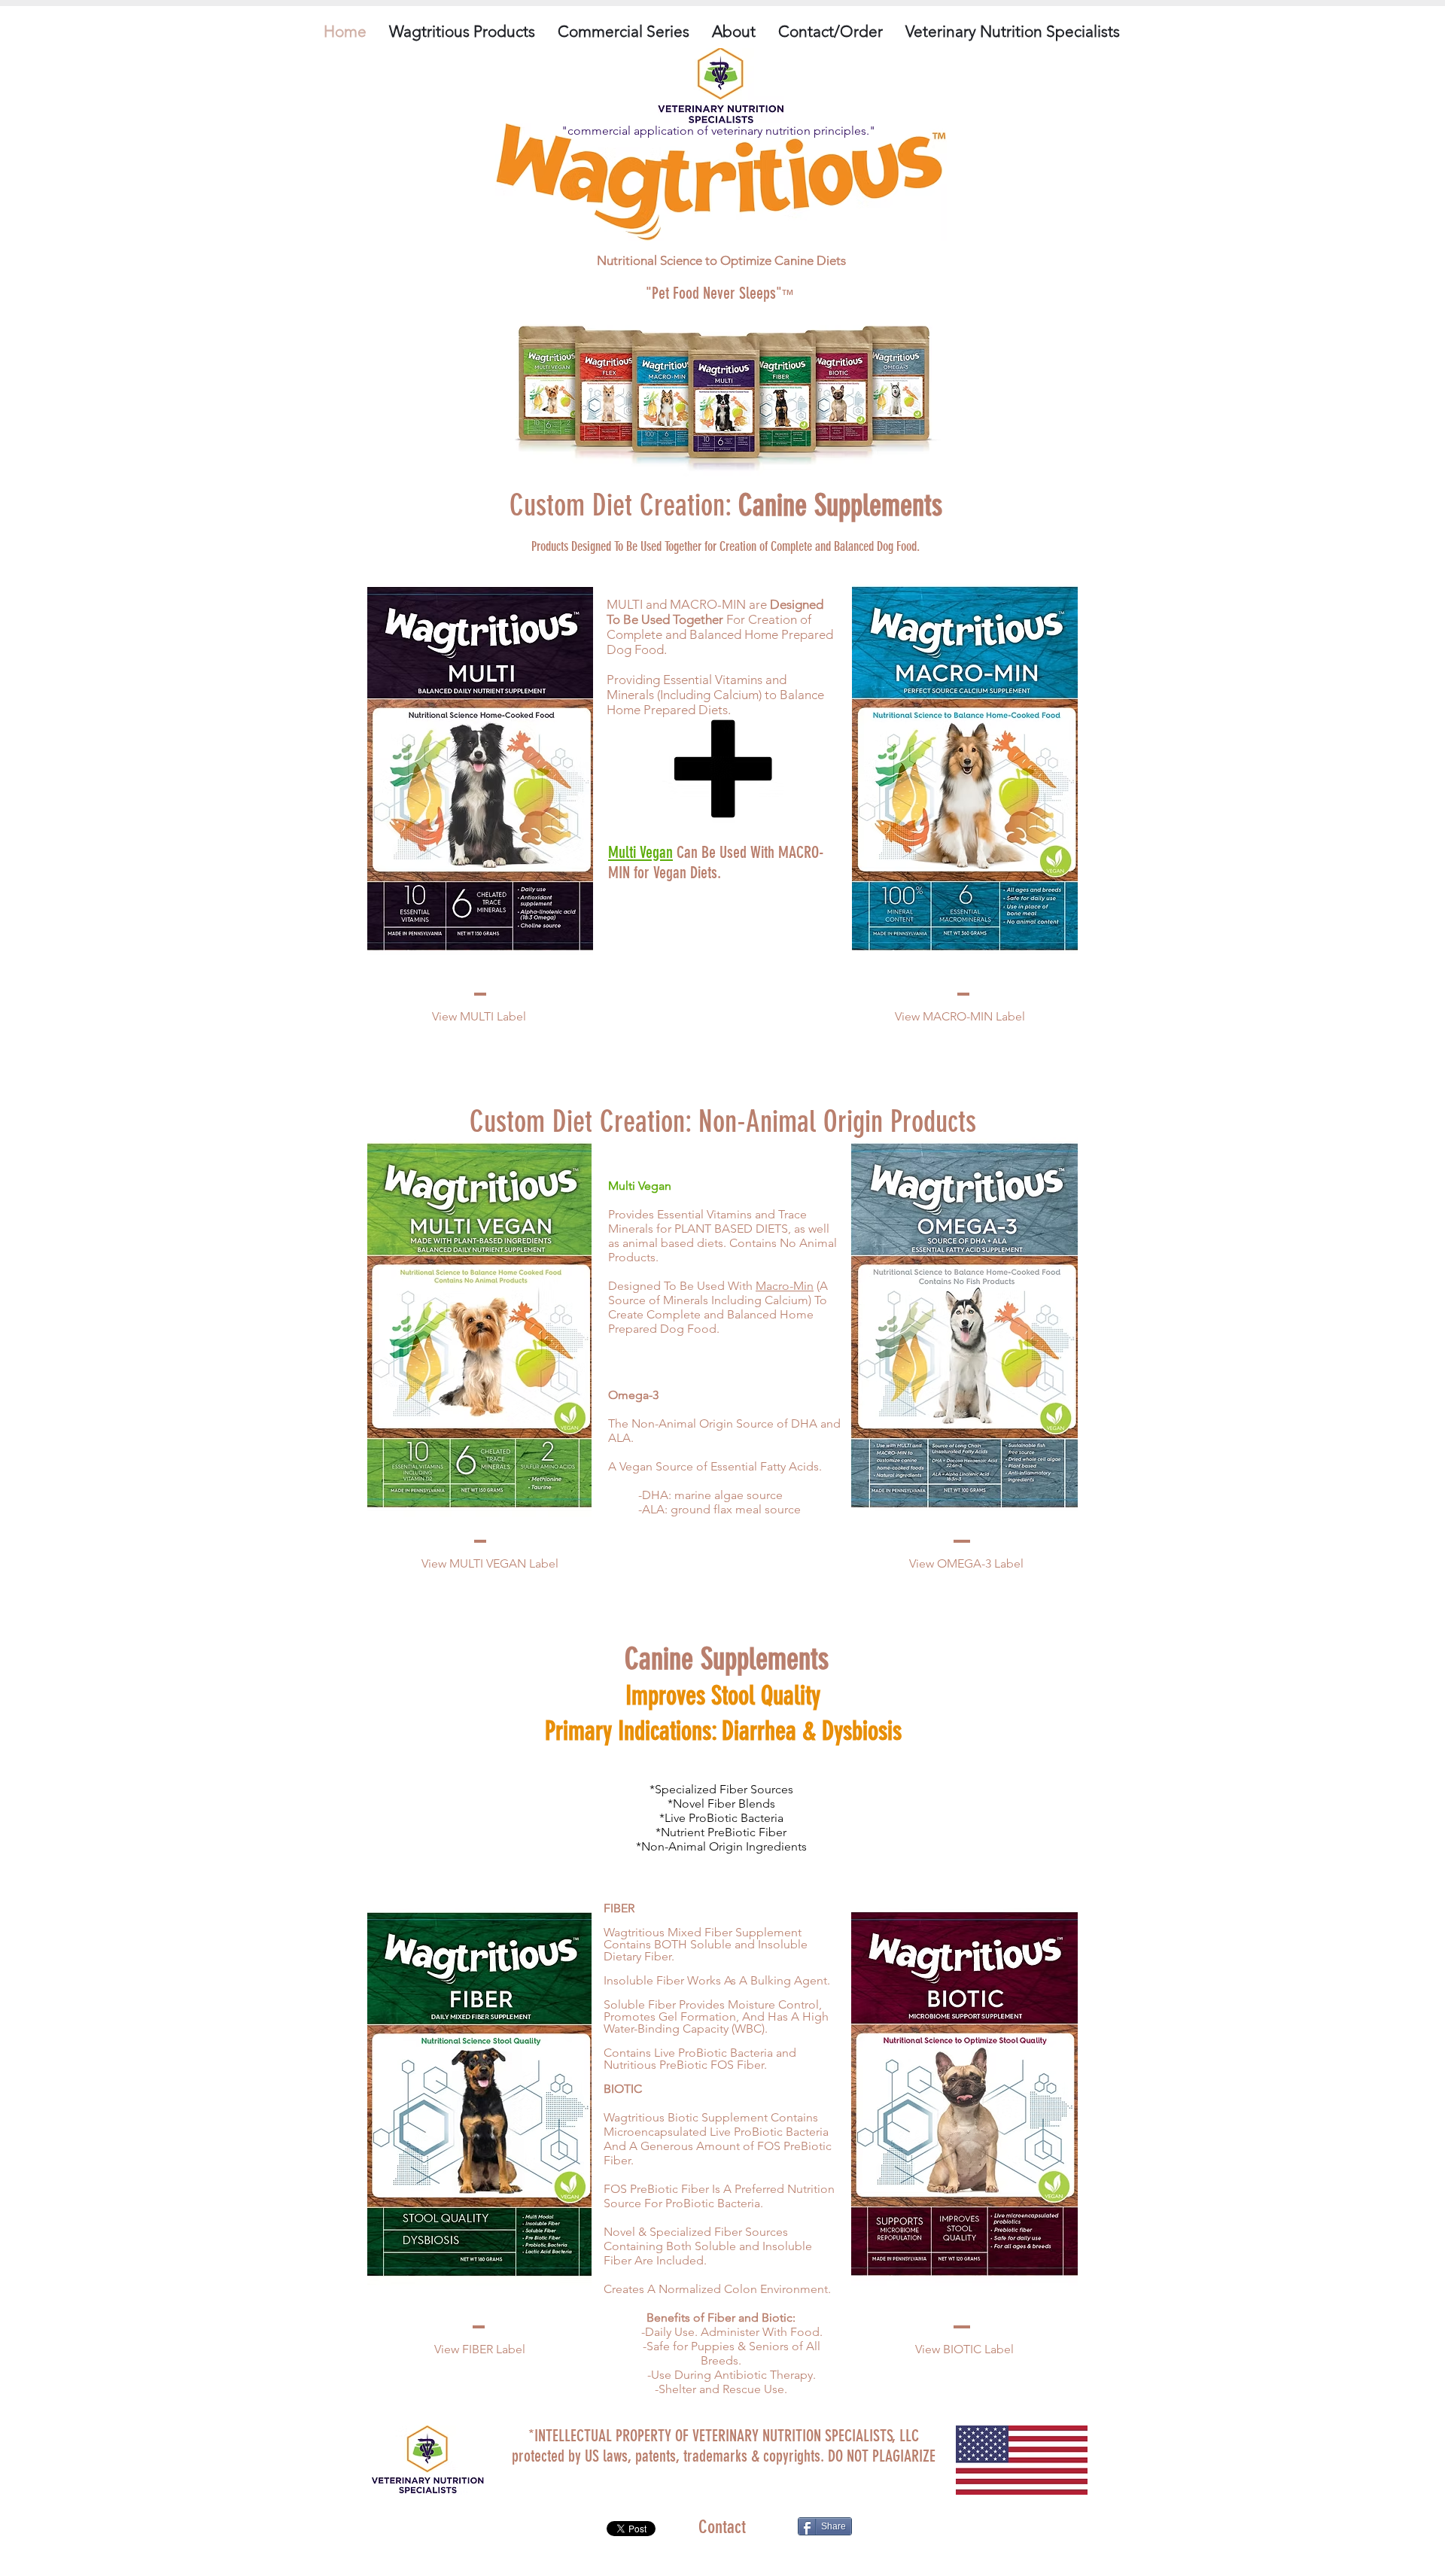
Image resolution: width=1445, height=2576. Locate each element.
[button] (462, 32)
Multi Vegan (640, 852)
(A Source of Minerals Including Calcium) (718, 1293)
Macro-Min (785, 1286)
